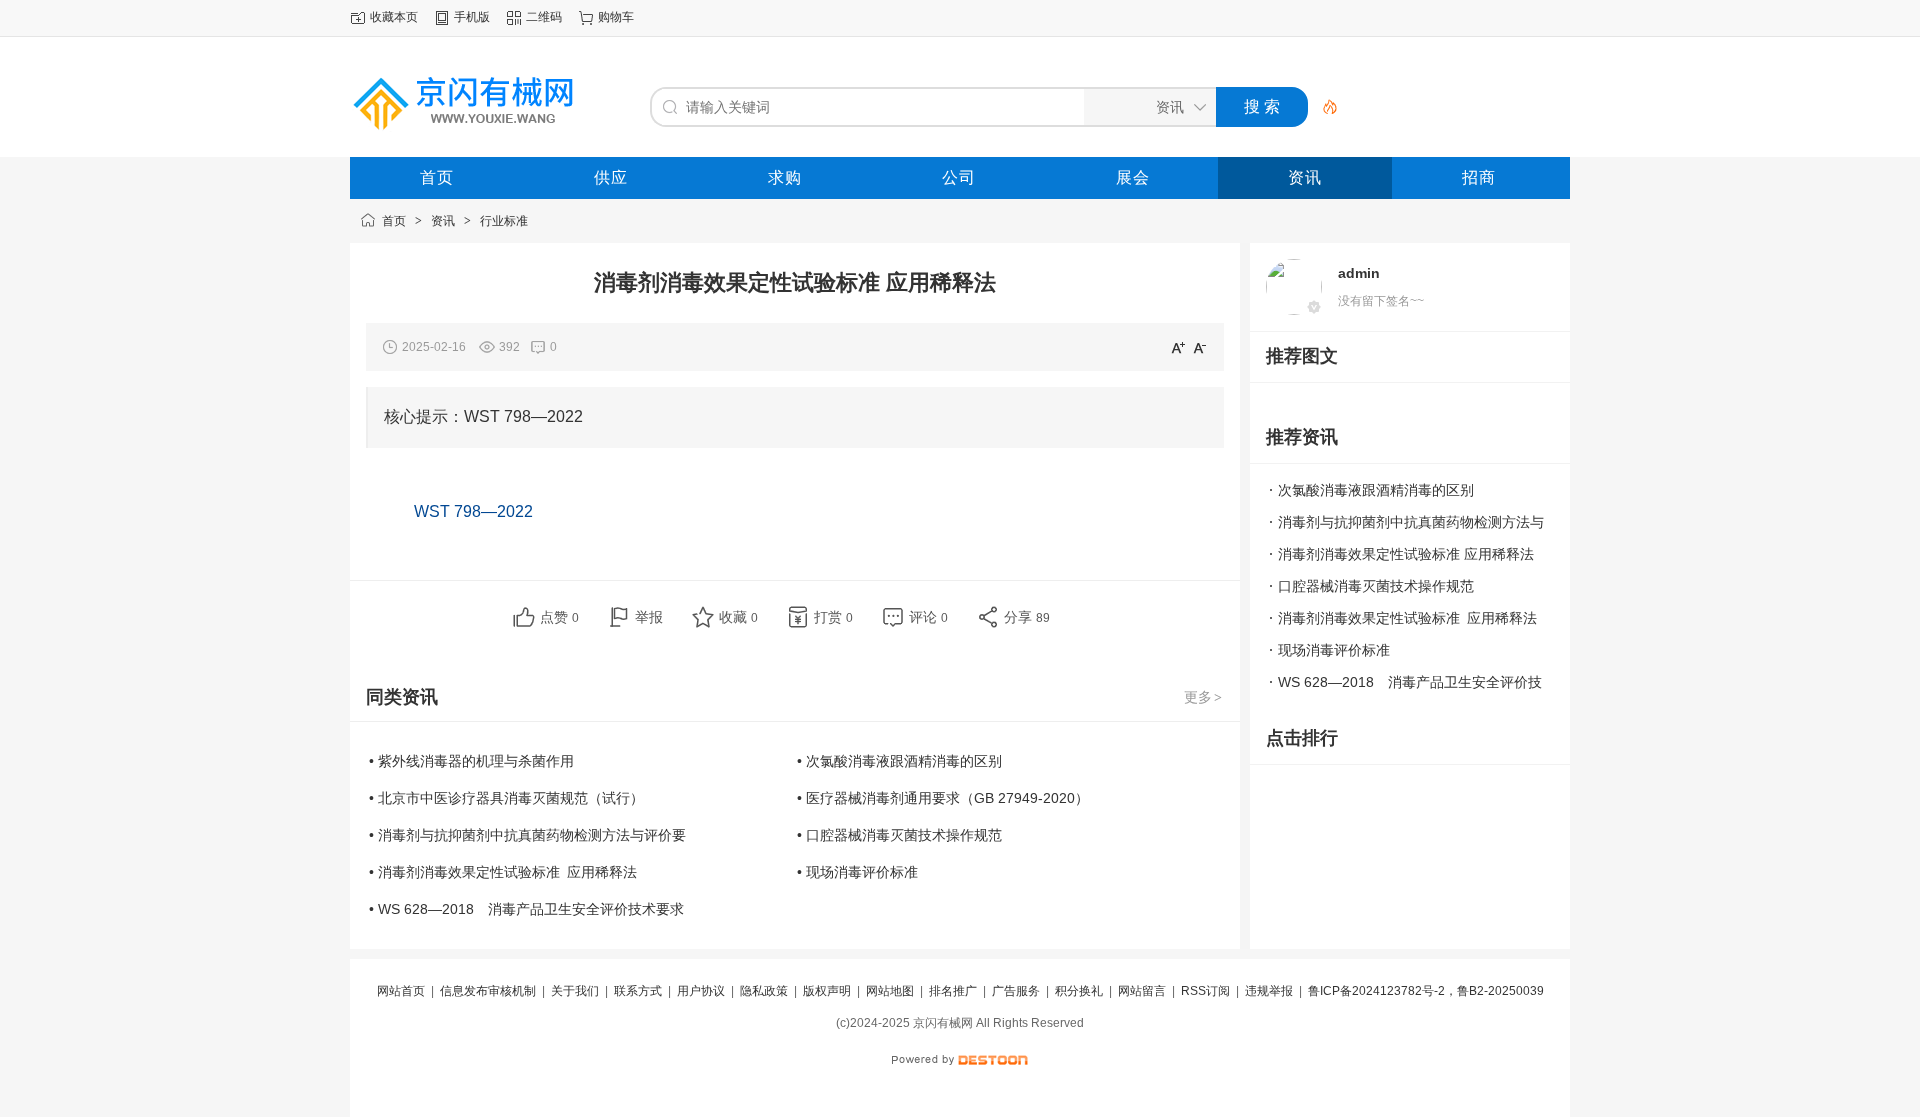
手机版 (472, 17)
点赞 (559, 617)
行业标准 (504, 221)
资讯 (443, 221)
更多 (1203, 697)
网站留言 (1142, 991)
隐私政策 (764, 991)
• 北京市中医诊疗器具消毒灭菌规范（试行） (506, 798)
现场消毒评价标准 (1334, 650)
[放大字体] (1178, 347)
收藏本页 (394, 17)
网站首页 (401, 991)
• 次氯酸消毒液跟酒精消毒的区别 (899, 761)
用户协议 (701, 991)
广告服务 (1016, 991)
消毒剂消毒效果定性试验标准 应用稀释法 (1406, 554)
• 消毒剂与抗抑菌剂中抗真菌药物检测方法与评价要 (527, 835)
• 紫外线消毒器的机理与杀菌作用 (471, 761)
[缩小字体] (1200, 347)
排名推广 (953, 991)
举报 (649, 617)
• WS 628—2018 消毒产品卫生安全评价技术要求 (526, 909)
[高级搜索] (1323, 107)
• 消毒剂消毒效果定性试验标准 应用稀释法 (503, 872)
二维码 (544, 17)
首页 (394, 221)
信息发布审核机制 (488, 991)
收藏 (738, 617)
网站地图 (890, 991)
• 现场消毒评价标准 (857, 872)
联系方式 (638, 991)
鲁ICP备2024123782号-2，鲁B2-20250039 (1426, 991)
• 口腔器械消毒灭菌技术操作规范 (899, 835)
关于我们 (575, 991)
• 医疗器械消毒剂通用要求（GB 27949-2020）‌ (943, 798)
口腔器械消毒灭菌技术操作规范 (1376, 586)
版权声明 (827, 991)
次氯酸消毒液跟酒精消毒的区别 (1376, 490)
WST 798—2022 (473, 511)
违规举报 (1269, 991)
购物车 (616, 17)
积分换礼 (1079, 991)
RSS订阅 (1205, 991)
